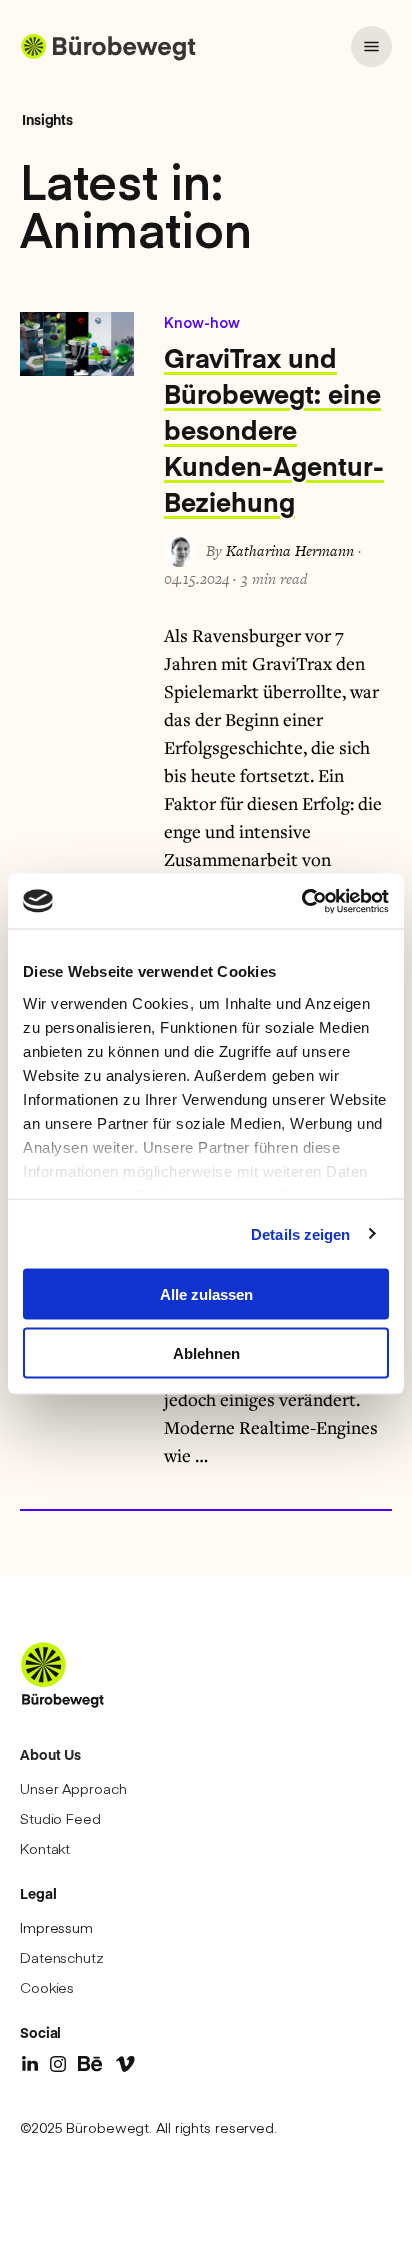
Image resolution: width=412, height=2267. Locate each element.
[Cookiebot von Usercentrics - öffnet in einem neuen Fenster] (301, 901)
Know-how (202, 322)
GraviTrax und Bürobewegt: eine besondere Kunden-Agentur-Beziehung (274, 429)
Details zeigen (300, 1233)
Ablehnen (206, 1352)
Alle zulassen (206, 1294)
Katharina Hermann (290, 550)
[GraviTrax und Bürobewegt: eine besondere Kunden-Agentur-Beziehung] (77, 344)
